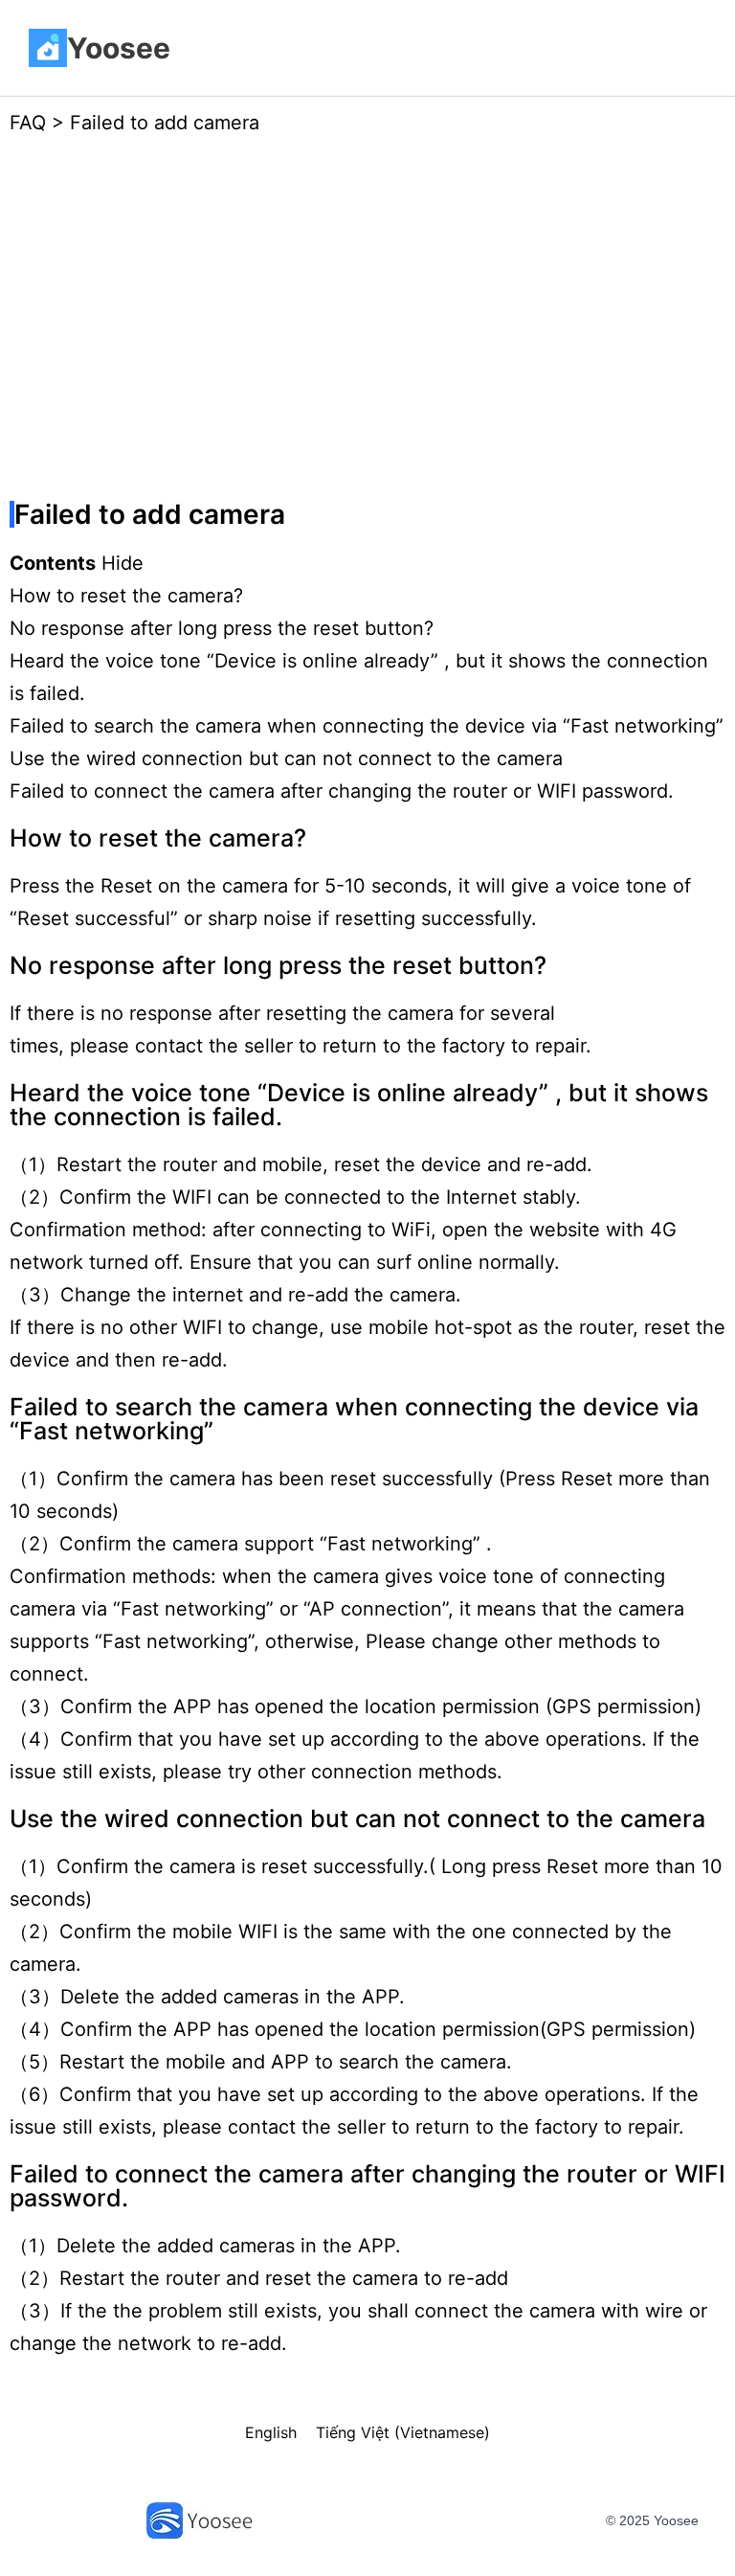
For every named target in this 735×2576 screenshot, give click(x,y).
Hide (122, 563)
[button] (449, 48)
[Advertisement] (367, 323)
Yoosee (119, 48)
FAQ (28, 123)
